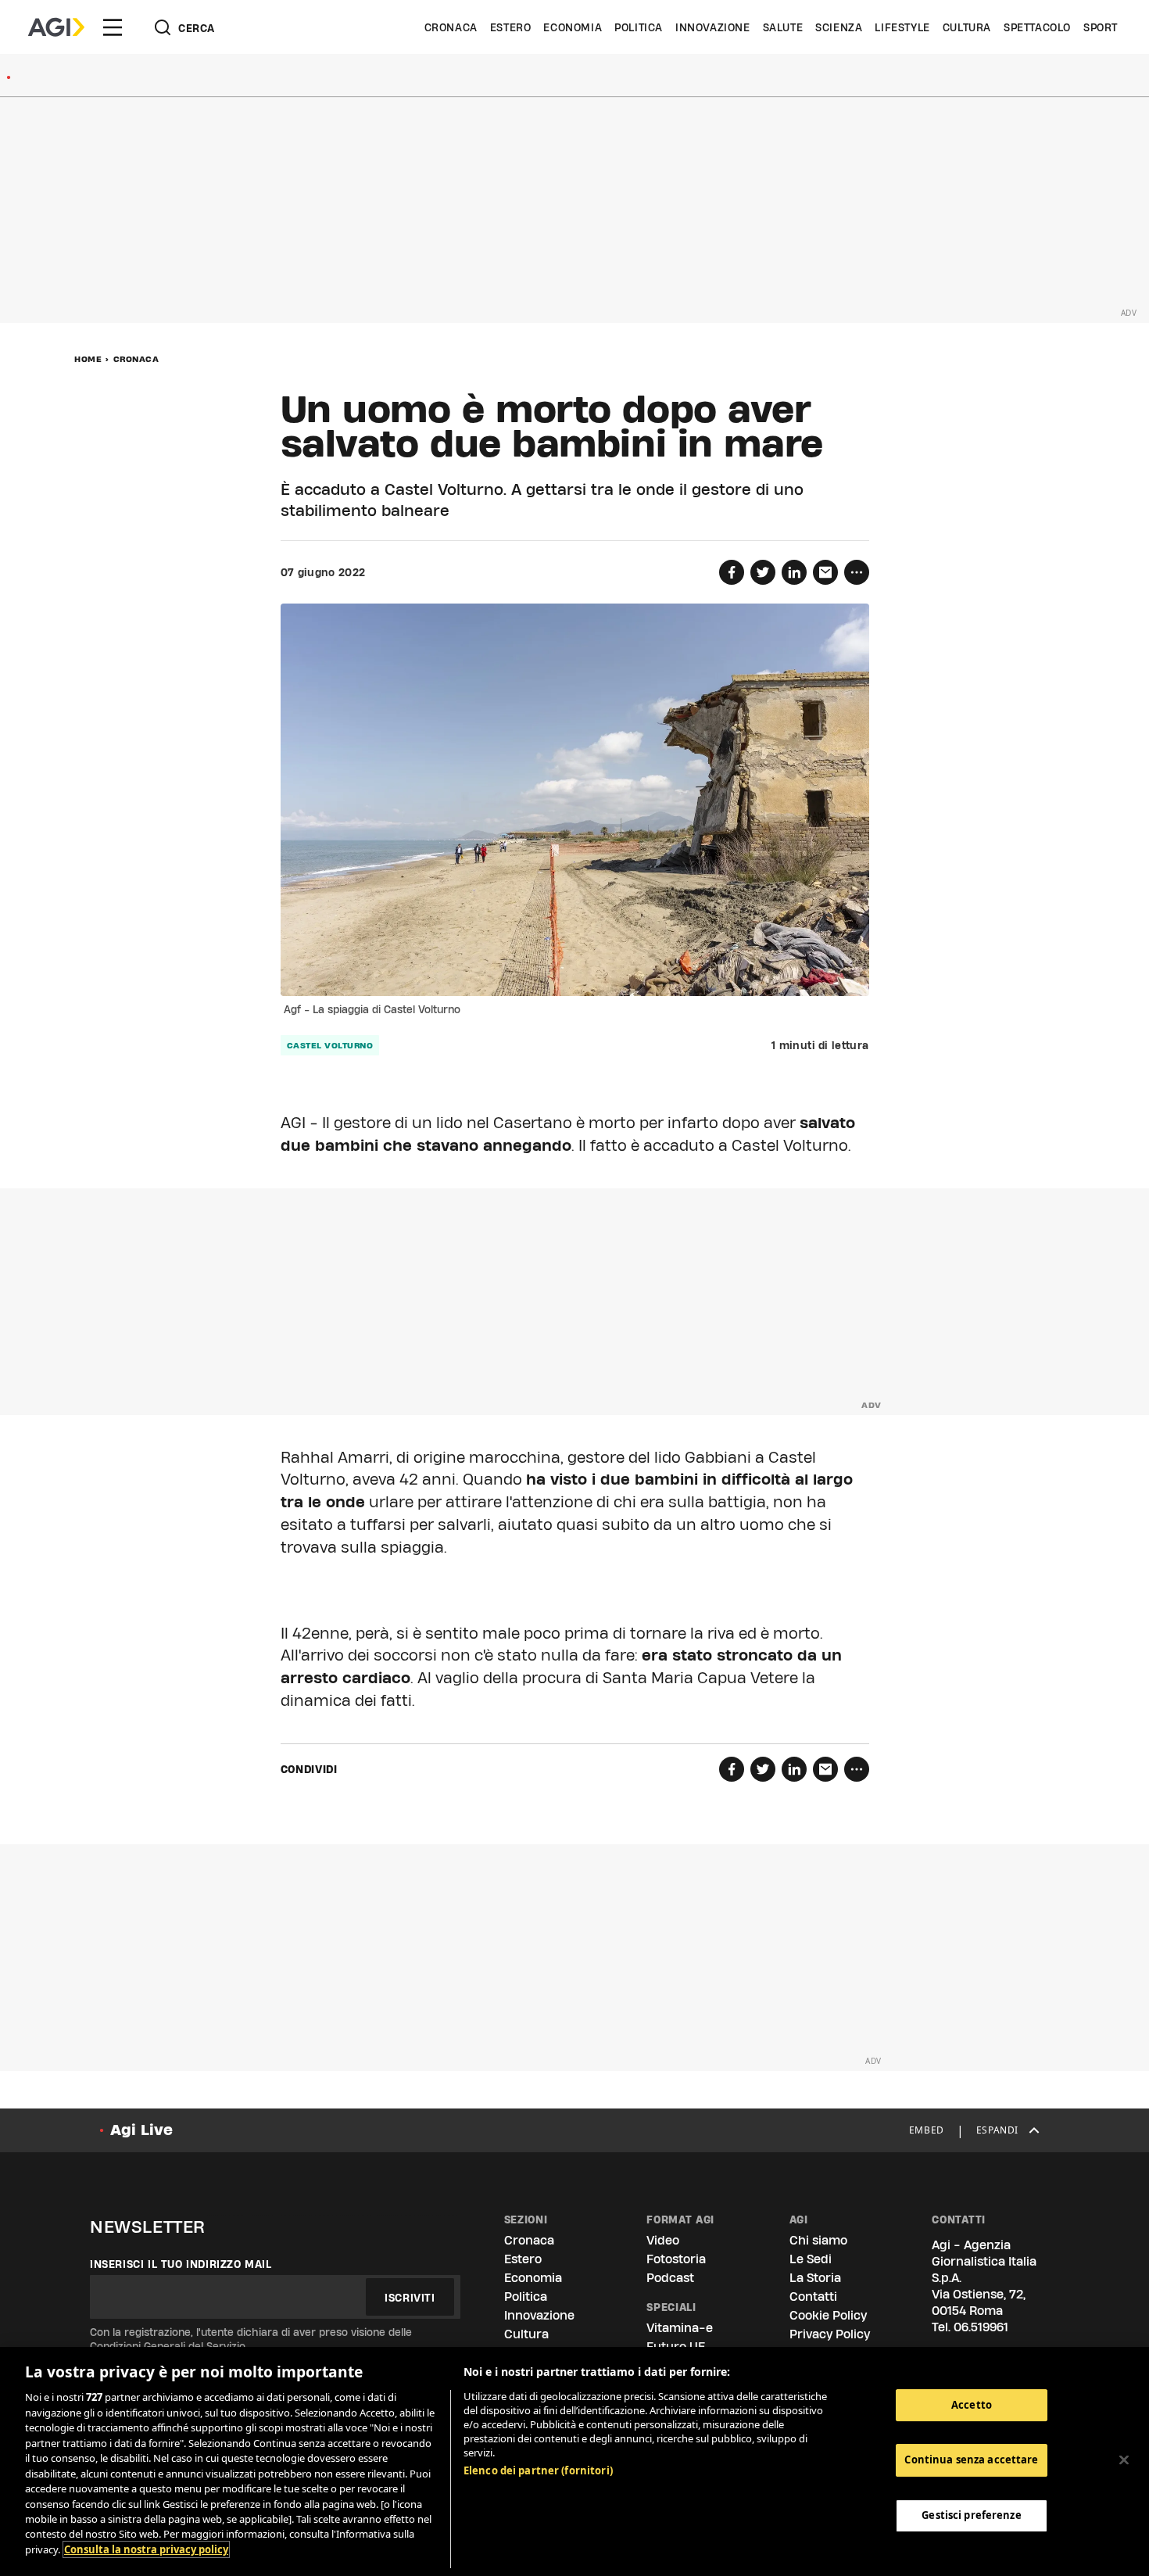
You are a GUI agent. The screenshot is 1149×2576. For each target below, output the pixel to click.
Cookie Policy (828, 2315)
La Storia (815, 2278)
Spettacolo (1037, 27)
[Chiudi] (1124, 2460)
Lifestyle (902, 27)
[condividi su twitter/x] (763, 572)
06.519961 (981, 2327)
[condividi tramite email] (825, 572)
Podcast (670, 2278)
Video (663, 2240)
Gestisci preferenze (971, 2515)
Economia (573, 27)
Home (88, 359)
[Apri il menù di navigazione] (113, 27)
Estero (511, 27)
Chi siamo (818, 2240)
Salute (783, 27)
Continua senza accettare (971, 2460)
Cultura (967, 27)
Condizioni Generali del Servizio (168, 2346)
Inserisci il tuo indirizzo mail (181, 2264)
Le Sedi (811, 2259)
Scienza (839, 27)
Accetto (972, 2405)
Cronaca (451, 27)
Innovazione (713, 27)
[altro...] (857, 572)
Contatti (813, 2297)
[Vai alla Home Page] (56, 27)
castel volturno (330, 1045)
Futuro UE (676, 2347)
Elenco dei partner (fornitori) (538, 2470)
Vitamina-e (680, 2328)
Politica (639, 27)
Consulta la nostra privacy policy (146, 2549)
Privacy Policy (830, 2334)
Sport (1101, 27)
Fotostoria (676, 2259)
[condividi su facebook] (732, 572)
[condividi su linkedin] (794, 572)
